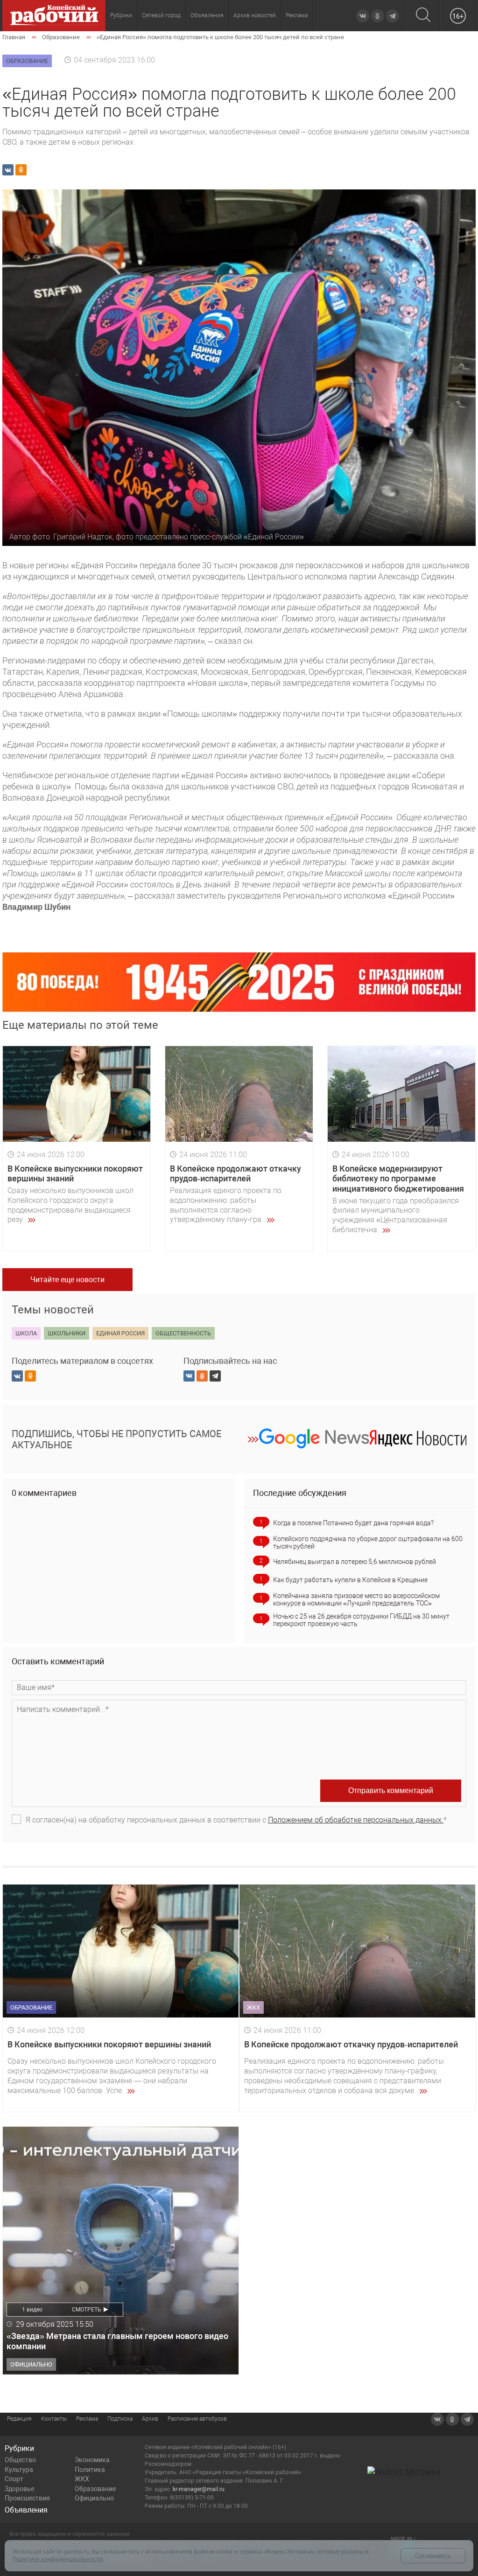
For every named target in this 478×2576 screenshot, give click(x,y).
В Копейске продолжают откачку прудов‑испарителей (235, 1174)
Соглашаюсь (433, 2556)
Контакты (54, 2419)
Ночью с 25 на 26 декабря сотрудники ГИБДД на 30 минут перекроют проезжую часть (361, 1620)
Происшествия (27, 2498)
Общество (20, 2460)
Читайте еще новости (67, 1280)
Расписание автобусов (197, 2419)
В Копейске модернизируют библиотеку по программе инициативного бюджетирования (398, 1179)
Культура (19, 2470)
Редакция (19, 2419)
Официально (94, 2498)
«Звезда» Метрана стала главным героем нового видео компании (117, 2341)
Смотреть (87, 2310)
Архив (150, 2419)
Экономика (92, 2460)
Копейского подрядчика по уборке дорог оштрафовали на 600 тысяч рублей (368, 1543)
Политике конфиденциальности (58, 2559)
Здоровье (19, 2489)
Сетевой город (161, 15)
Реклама (297, 15)
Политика (90, 2470)
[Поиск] (423, 16)
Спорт (14, 2479)
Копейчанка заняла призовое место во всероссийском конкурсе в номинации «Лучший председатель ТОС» (356, 1599)
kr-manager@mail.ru (199, 2489)
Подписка (120, 2419)
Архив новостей (255, 15)
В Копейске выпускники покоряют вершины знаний (109, 2044)
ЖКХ (82, 2479)
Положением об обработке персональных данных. (356, 1820)
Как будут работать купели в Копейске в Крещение (350, 1580)
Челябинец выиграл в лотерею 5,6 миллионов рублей (355, 1562)
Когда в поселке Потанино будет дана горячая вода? (353, 1523)
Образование (95, 2489)
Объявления (207, 15)
